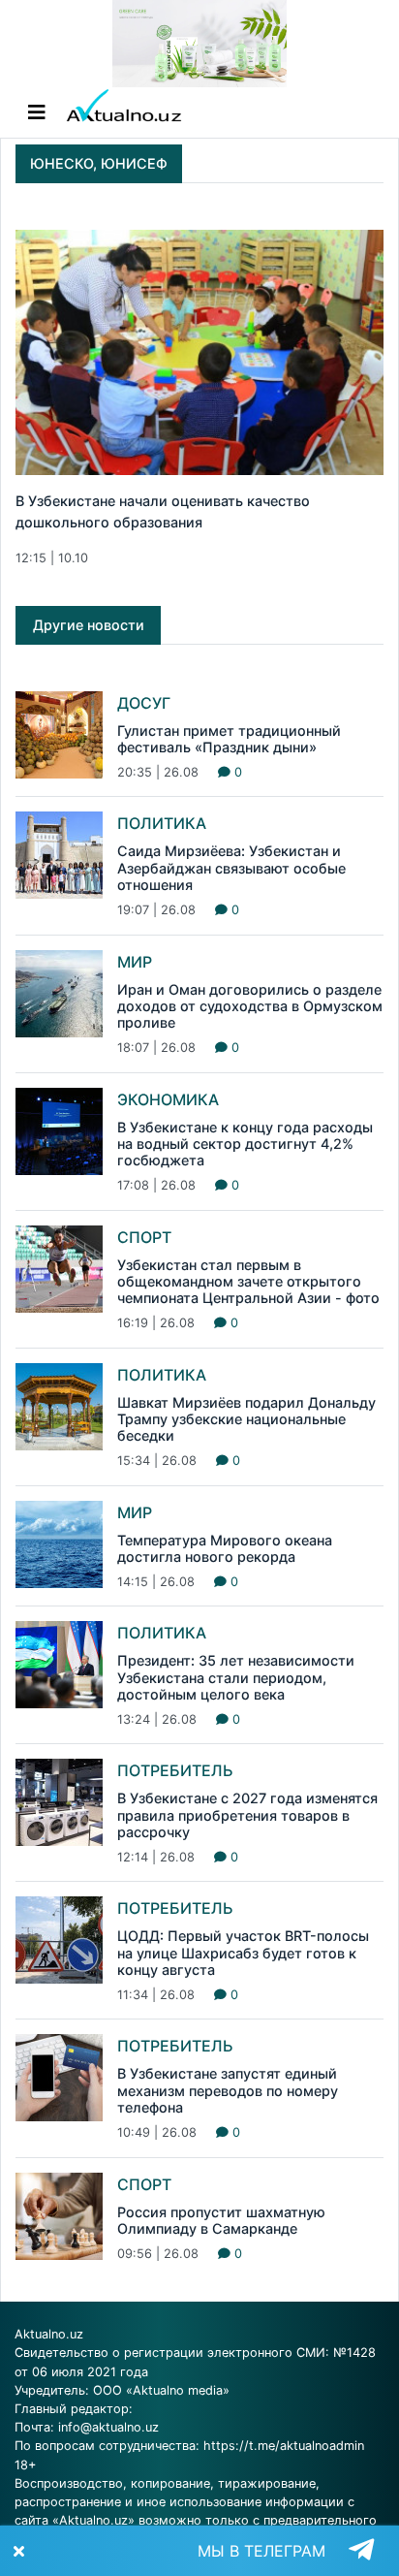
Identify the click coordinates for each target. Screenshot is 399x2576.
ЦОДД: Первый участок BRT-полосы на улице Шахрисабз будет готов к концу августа (243, 1953)
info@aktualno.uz (108, 2427)
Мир (135, 962)
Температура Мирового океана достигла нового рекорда (225, 1548)
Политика (162, 823)
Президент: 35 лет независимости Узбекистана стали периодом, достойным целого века (236, 1677)
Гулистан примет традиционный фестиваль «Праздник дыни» (229, 739)
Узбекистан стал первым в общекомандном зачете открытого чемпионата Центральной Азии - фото (248, 1282)
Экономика (168, 1099)
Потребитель (175, 1770)
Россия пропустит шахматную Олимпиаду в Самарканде (221, 2220)
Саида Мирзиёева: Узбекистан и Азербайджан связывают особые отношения (231, 868)
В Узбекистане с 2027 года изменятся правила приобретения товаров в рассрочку (247, 1815)
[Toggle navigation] (37, 112)
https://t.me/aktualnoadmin (284, 2446)
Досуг (144, 703)
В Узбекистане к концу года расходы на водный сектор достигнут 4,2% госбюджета (245, 1144)
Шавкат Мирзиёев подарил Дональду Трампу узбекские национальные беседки (246, 1419)
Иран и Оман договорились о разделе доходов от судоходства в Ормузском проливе (250, 1006)
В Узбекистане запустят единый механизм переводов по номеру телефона (228, 2090)
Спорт (144, 1237)
